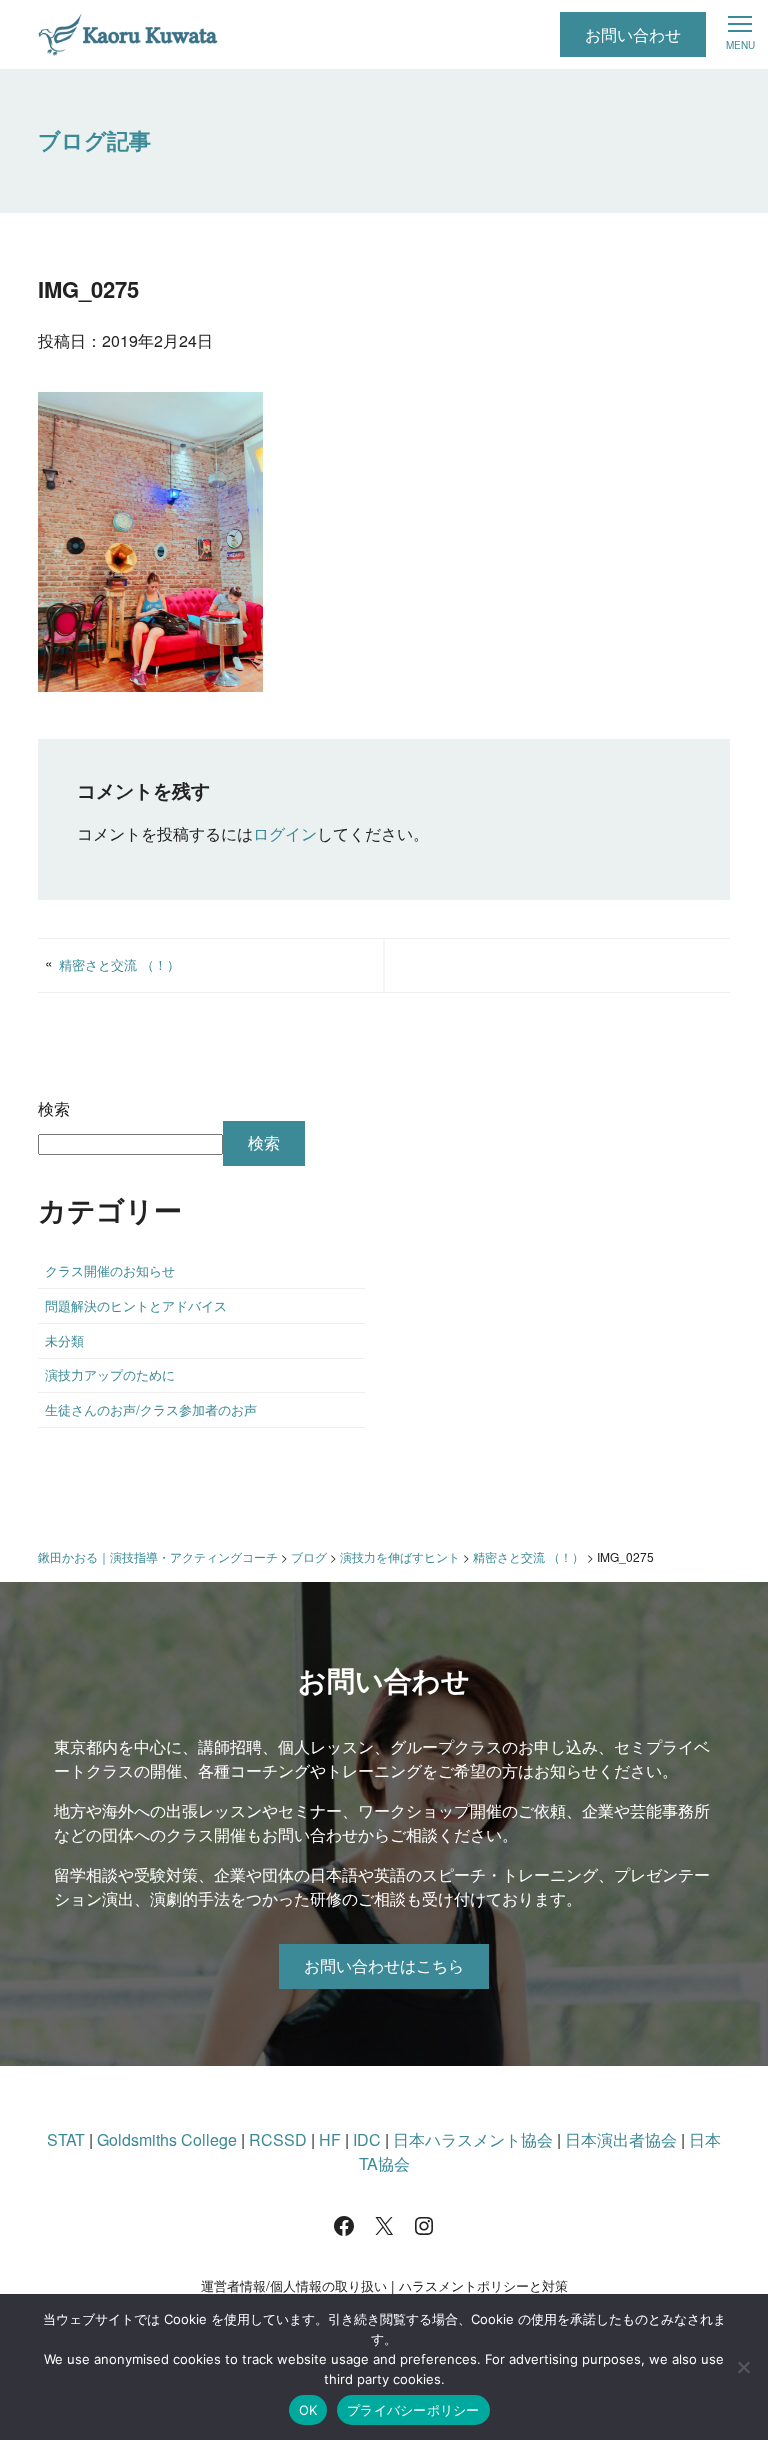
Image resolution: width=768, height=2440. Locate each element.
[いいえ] (743, 2367)
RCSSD (278, 2139)
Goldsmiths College (167, 2139)
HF (330, 2139)
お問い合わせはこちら (384, 1965)
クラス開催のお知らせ (110, 1270)
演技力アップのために (110, 1374)
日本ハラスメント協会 (473, 2139)
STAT (66, 2139)
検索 (54, 1108)
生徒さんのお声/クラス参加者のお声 (151, 1409)
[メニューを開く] (740, 32)
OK (308, 2410)
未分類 (64, 1340)
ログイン (285, 833)
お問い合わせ (633, 34)
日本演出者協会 (621, 2139)
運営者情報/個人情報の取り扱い (294, 2285)
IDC (367, 2139)
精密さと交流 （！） (119, 964)
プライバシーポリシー (413, 2410)
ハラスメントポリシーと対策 (483, 2285)
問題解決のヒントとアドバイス (136, 1305)
